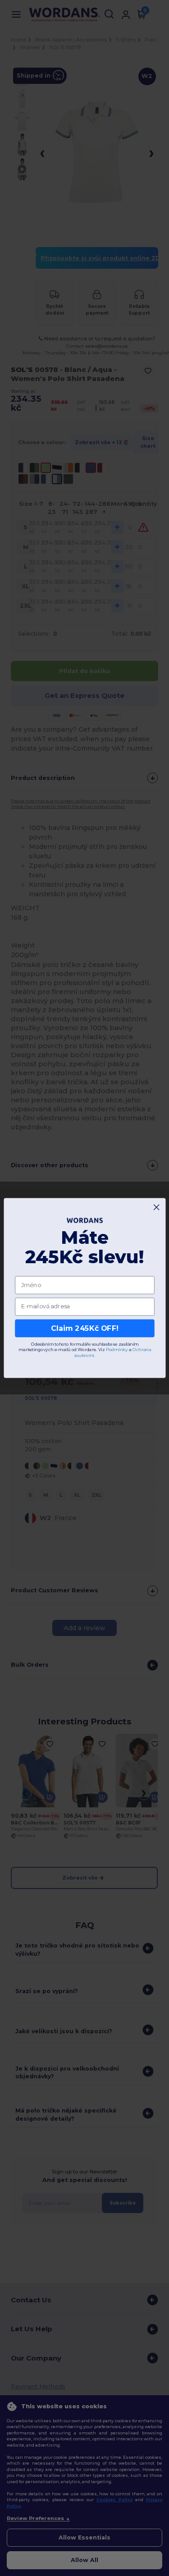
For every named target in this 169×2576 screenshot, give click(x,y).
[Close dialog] (156, 1207)
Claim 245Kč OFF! (85, 1328)
